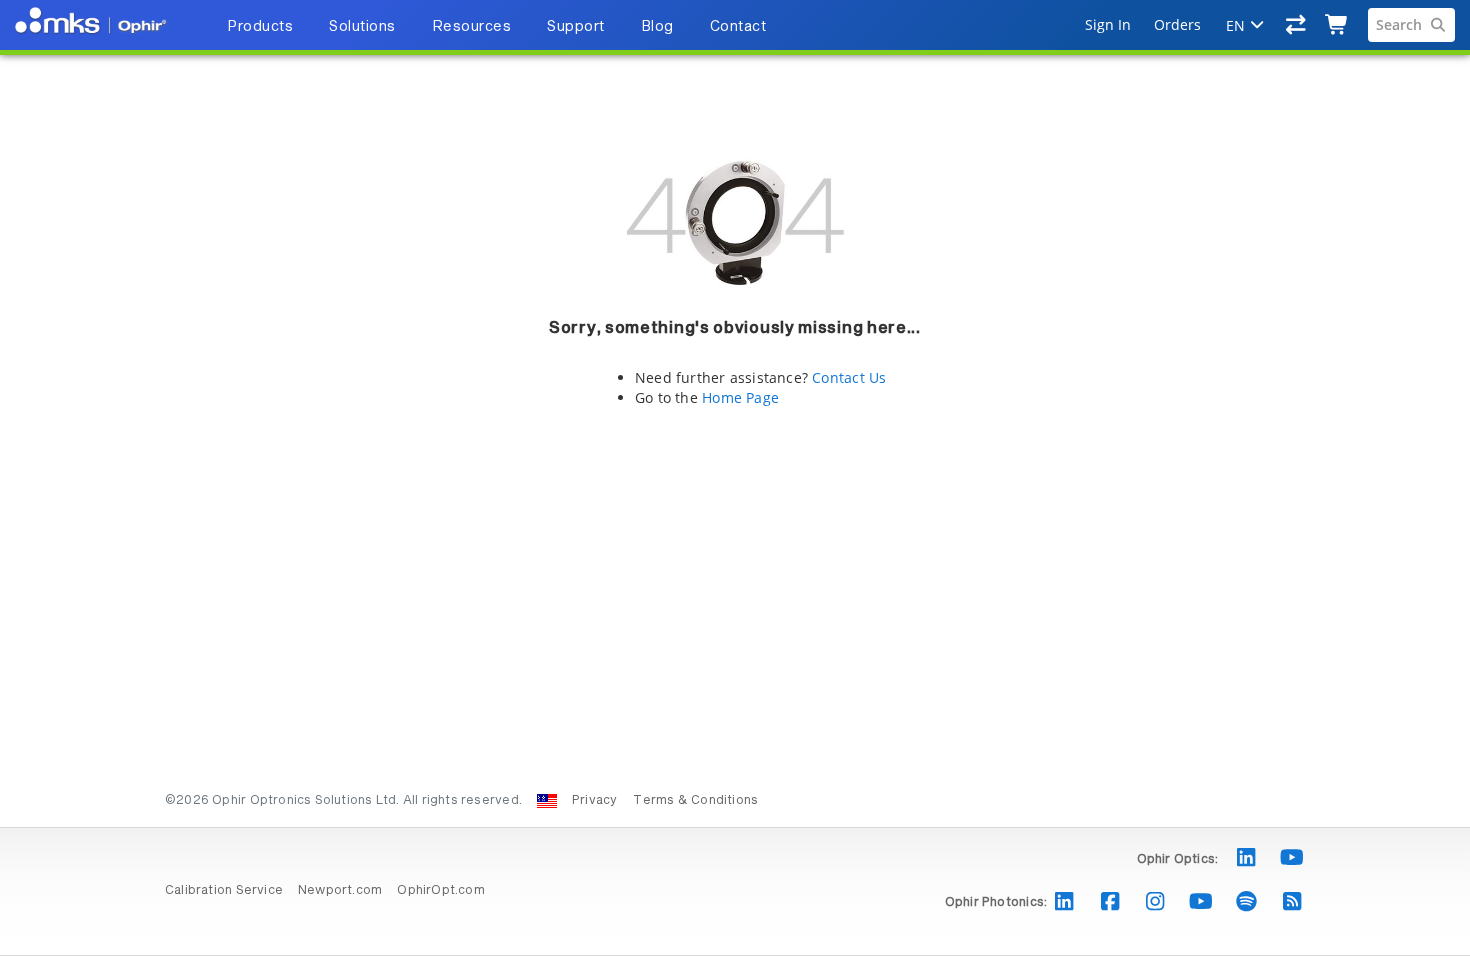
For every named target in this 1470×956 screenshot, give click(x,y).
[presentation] (735, 478)
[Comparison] (1296, 25)
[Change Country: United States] (547, 801)
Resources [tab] (472, 27)
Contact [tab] (738, 27)
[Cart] (1337, 25)
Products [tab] (260, 27)
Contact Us (849, 377)
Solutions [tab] (362, 27)
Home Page (740, 397)
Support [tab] (576, 27)
